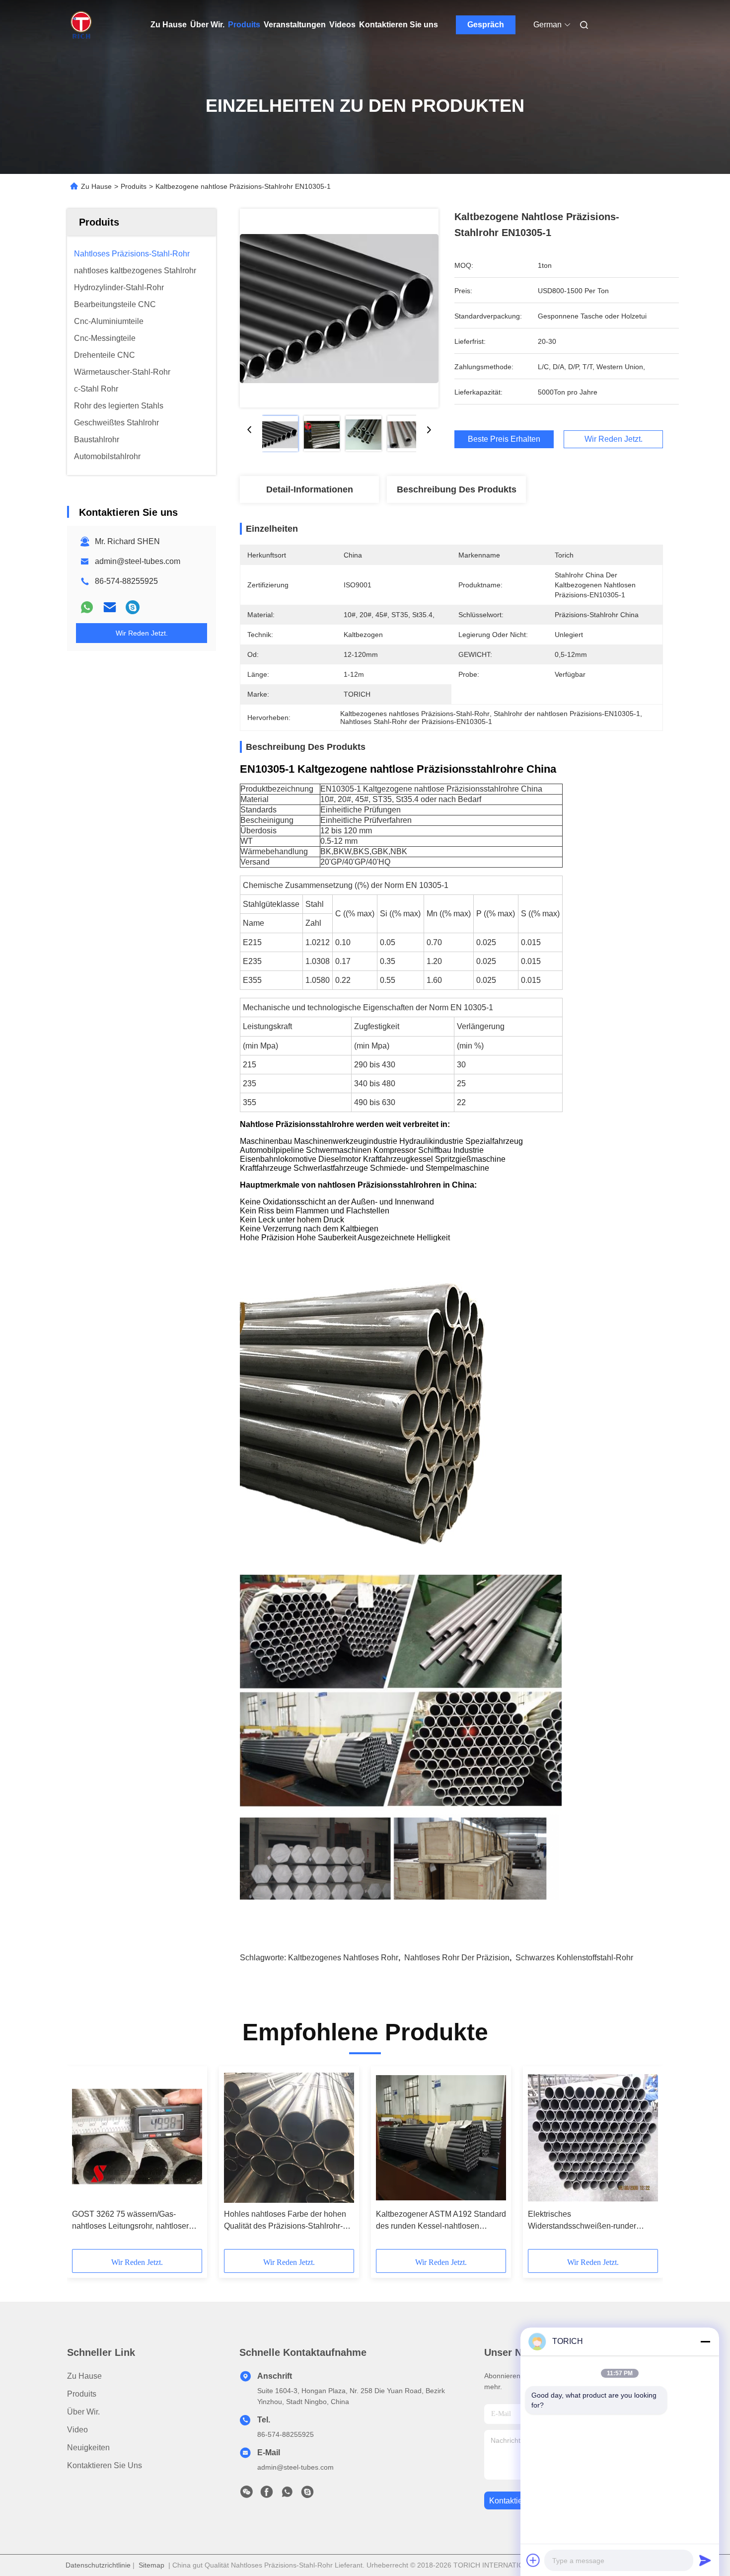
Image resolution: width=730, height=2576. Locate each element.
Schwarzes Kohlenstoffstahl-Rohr (574, 1958)
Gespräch (486, 25)
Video (77, 2430)
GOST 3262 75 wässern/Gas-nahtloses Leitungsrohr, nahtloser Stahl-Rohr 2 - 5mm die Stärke (130, 2221)
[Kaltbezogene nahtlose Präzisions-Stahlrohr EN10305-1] (339, 308)
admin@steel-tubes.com (138, 561)
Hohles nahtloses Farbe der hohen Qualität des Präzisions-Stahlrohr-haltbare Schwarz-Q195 (285, 2221)
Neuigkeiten (88, 2448)
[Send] (705, 2560)
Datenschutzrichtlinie (98, 2565)
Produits (244, 25)
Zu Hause (169, 25)
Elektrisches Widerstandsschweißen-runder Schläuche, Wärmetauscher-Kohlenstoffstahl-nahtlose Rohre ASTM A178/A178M (584, 2221)
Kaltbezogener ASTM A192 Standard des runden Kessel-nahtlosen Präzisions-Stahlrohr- (441, 2221)
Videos (342, 25)
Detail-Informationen (310, 489)
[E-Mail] (110, 607)
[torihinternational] (133, 607)
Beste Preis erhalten (504, 439)
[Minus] (705, 2341)
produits (82, 2394)
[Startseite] (81, 25)
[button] (85, 2161)
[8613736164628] (287, 2495)
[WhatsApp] (87, 607)
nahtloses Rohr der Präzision (457, 1958)
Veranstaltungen (295, 25)
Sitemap (151, 2565)
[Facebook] (267, 2495)
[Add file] (533, 2560)
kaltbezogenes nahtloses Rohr (343, 1958)
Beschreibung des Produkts (457, 489)
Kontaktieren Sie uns (399, 25)
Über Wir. (207, 25)
